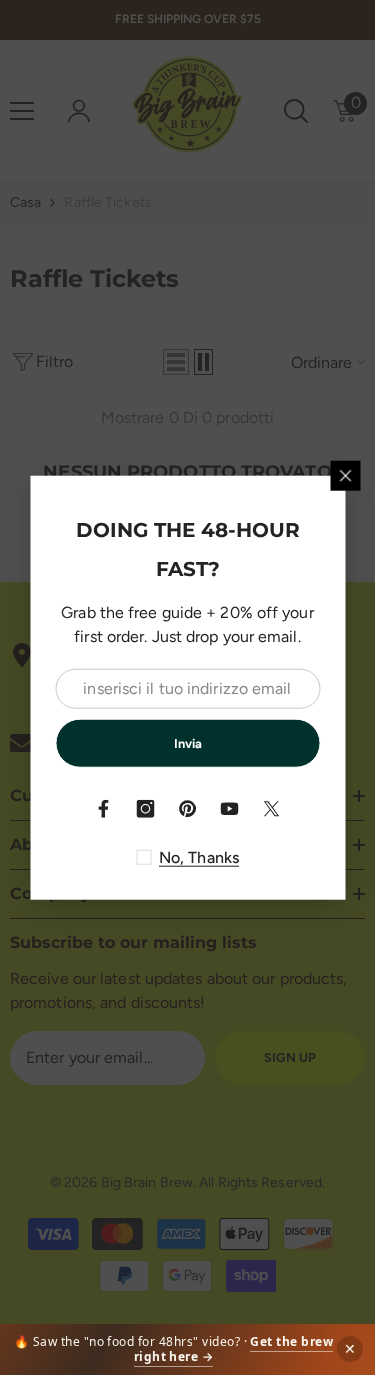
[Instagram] (146, 809)
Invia (188, 742)
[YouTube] (230, 809)
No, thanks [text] (199, 857)
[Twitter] (272, 809)
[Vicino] (345, 475)
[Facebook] (104, 809)
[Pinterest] (188, 809)
